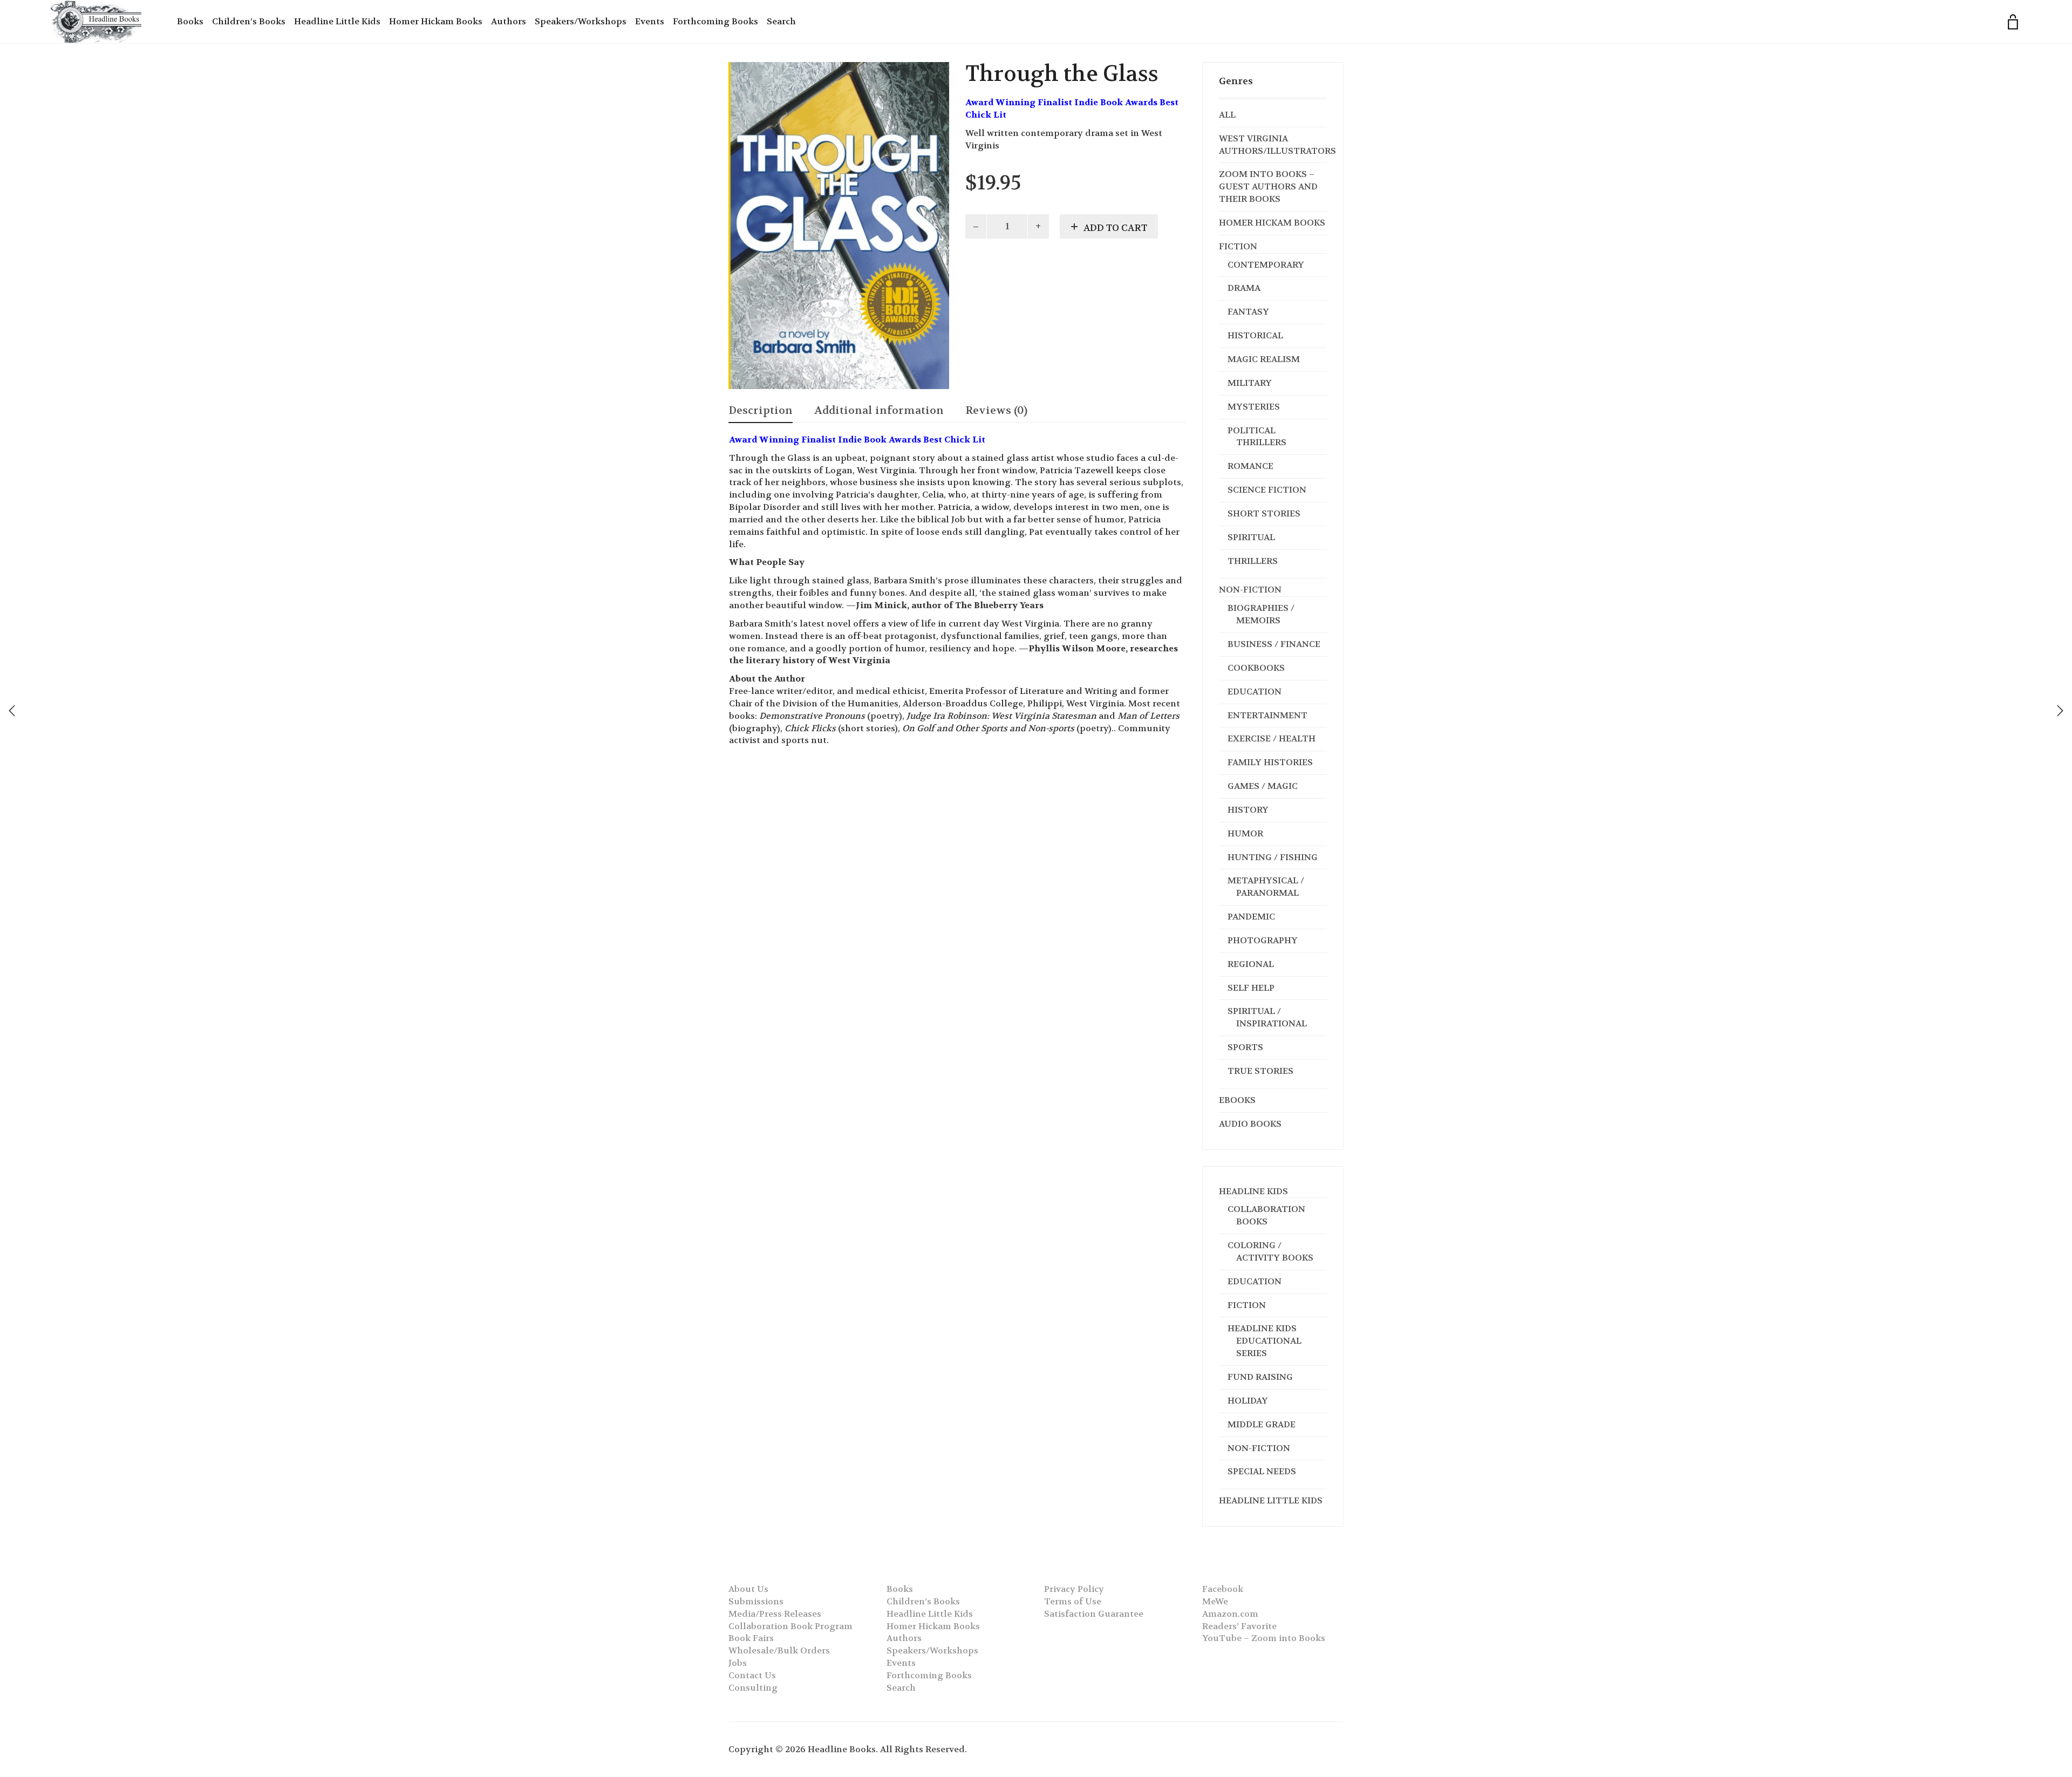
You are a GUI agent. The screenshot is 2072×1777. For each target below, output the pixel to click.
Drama (1244, 288)
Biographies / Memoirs (1261, 614)
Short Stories (1264, 513)
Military (1250, 383)
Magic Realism (1264, 359)
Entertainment (1267, 715)
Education (1255, 692)
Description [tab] (761, 410)
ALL (1227, 115)
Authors (509, 21)
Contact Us (752, 1675)
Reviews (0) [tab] (996, 410)
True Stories (1260, 1071)
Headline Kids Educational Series (1265, 1341)
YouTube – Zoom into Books (1264, 1638)
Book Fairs (751, 1638)
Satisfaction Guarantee (1094, 1614)
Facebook (1223, 1589)
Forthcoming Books (715, 21)
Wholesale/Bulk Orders (779, 1650)
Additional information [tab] (879, 410)
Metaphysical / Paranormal (1266, 887)
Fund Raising (1260, 1377)
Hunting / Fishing (1273, 857)
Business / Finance (1274, 644)
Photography (1263, 940)
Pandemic (1251, 917)
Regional (1251, 964)
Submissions (756, 1601)
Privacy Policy (1074, 1589)
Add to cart (1115, 228)
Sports (1245, 1047)
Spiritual (1251, 537)
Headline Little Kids (337, 21)
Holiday (1248, 1401)
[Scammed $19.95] (2060, 711)
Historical (1255, 335)
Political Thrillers (1257, 437)
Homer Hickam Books (436, 21)
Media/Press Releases (775, 1614)
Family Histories (1270, 762)
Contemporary (1266, 265)
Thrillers (1253, 561)
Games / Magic (1263, 786)
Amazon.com (1230, 1614)
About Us (748, 1589)
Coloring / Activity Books (1270, 1251)
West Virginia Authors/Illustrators (1277, 145)
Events (650, 21)
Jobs (738, 1663)
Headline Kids (1253, 1191)
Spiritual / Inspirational (1267, 1017)
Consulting (753, 1688)
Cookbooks (1256, 668)
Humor (1245, 833)
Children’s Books (249, 21)
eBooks (1237, 1100)
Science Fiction (1267, 490)
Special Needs (1262, 1471)
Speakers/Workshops (581, 21)
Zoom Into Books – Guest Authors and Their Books (1268, 186)
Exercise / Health (1272, 738)
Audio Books (1250, 1124)
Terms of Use (1073, 1601)
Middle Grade (1262, 1424)
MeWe (1215, 1601)
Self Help (1251, 988)
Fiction (1238, 246)
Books (190, 21)
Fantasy (1248, 312)
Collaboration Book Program (790, 1626)
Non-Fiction (1250, 590)
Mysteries (1254, 407)
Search (781, 21)
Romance (1250, 466)
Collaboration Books (1266, 1215)
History (1248, 810)
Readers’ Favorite (1239, 1626)
